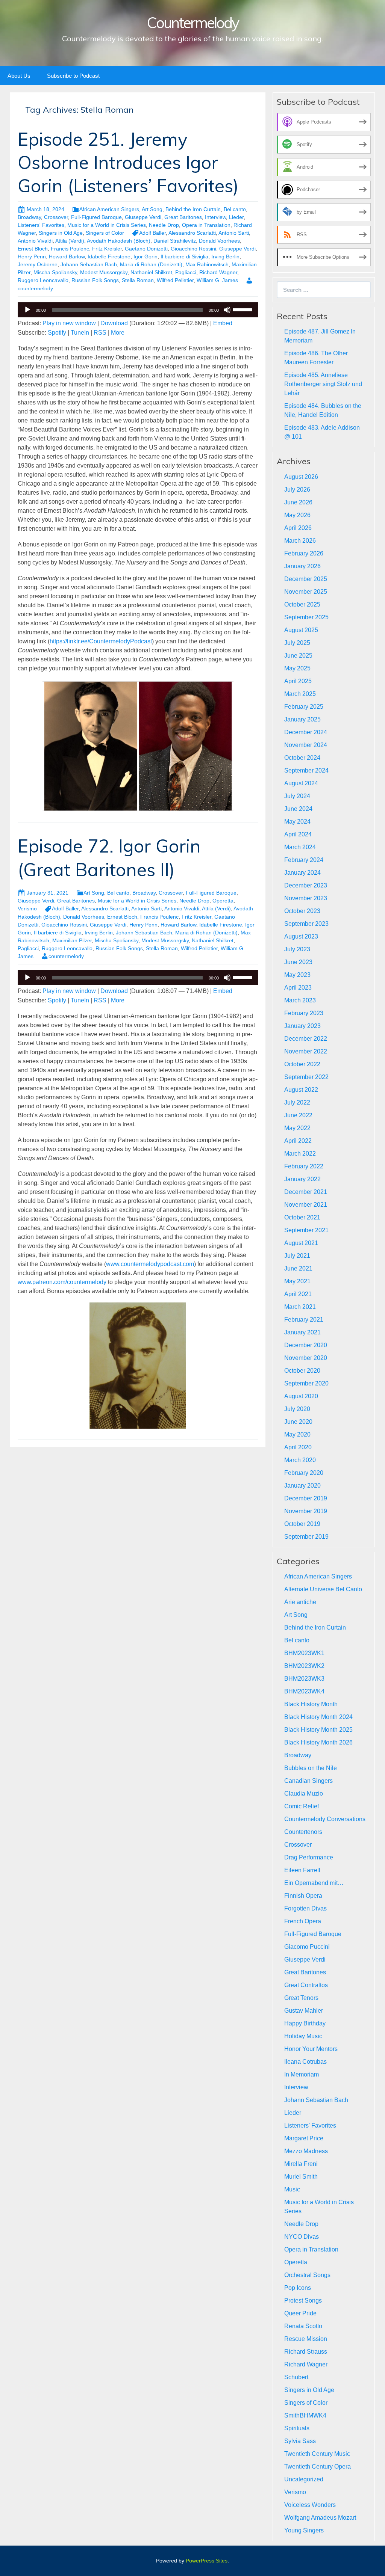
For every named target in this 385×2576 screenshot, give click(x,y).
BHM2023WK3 (304, 1679)
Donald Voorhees (219, 241)
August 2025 (301, 630)
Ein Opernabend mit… (314, 1883)
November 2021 (306, 1205)
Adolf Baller (152, 233)
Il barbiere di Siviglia (184, 257)
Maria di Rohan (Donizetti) (151, 264)
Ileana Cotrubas (305, 2062)
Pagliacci (186, 272)
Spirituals (297, 2428)
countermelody (66, 956)
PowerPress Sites (207, 2561)
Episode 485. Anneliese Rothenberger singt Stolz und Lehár (323, 384)
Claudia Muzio (304, 1794)
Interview (215, 217)
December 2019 (306, 1498)
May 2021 (297, 1281)
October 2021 (302, 1217)
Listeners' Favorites (41, 225)
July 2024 (297, 796)
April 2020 (298, 1447)
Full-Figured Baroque (96, 217)
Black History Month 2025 (318, 1730)
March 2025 (300, 694)
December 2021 (306, 1192)
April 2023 (298, 988)
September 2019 (306, 1537)
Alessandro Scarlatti (192, 233)
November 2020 (306, 1358)
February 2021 (304, 1320)
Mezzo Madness (306, 2151)
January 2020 (302, 1486)
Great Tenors (301, 1998)
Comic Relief (302, 1806)
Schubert (296, 2377)
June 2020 (298, 1422)
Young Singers (304, 2530)
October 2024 (302, 758)
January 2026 (302, 566)
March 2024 (300, 847)
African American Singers (109, 209)
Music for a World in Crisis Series (107, 225)
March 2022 (300, 1154)
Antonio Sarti (234, 233)
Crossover (56, 217)
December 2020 (306, 1345)
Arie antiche (300, 1602)
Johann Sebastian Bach (89, 264)
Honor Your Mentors (311, 2049)
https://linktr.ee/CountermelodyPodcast (101, 641)
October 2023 (302, 911)
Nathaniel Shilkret (151, 272)
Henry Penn (32, 257)
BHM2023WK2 (304, 1666)
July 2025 (297, 643)
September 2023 (306, 924)
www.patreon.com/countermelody (62, 1282)
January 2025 (302, 719)
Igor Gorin (146, 257)
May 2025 (297, 668)
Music (292, 2189)
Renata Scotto (303, 2326)
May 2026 (297, 515)
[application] (138, 310)
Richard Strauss (306, 2352)
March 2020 (300, 1460)
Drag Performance (309, 1857)
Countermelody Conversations (325, 1819)
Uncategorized (304, 2479)
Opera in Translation (206, 225)
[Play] (27, 310)
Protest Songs (303, 2301)
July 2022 (297, 1102)
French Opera (303, 1921)
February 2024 (304, 860)
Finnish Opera (303, 1896)
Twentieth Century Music (317, 2454)
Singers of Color (105, 233)
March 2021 (300, 1307)
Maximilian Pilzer (72, 940)
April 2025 (298, 681)
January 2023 (302, 1026)
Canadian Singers (308, 1781)
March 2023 (300, 1000)
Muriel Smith (301, 2177)
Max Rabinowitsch (207, 264)
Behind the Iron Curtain (193, 209)
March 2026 (300, 541)
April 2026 (298, 528)
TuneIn (80, 333)
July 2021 (297, 1256)
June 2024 (298, 809)
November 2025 (306, 592)
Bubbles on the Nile (311, 1768)
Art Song (152, 209)
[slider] (244, 309)
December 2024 (306, 732)
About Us (19, 76)
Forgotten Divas (305, 1908)
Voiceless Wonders (310, 2505)
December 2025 (306, 579)
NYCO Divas (302, 2237)
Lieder (236, 217)
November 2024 (306, 745)
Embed (223, 323)
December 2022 (306, 1039)
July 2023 (297, 949)
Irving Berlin (225, 257)
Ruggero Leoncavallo (43, 280)
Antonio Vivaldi (35, 241)
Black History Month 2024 (318, 1717)
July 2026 (297, 490)
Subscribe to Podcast (73, 76)
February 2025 (304, 707)
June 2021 (298, 1268)
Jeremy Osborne (38, 264)
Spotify (57, 333)
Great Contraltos (306, 1985)
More (118, 333)
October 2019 (302, 1524)
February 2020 (304, 1473)
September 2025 (306, 617)
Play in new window (69, 323)
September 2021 (306, 1230)
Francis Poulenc (70, 249)
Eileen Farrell (302, 1870)
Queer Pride (300, 2313)
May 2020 (297, 1434)
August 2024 (301, 783)
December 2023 (306, 885)
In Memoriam (302, 2074)
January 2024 (302, 873)
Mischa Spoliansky (55, 272)
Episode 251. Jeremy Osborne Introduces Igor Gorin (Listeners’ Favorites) (128, 162)
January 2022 (302, 1179)
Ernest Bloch (33, 249)
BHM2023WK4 (304, 1691)
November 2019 (306, 1511)
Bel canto (235, 209)
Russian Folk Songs (95, 280)
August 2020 (301, 1396)
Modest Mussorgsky (104, 272)
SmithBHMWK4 (305, 2415)
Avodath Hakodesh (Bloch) (119, 241)
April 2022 (298, 1141)
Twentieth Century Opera (318, 2467)
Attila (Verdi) (70, 241)
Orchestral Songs (307, 2275)
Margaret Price (304, 2138)
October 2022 (302, 1064)
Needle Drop (164, 225)
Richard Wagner (218, 272)
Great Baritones (183, 217)
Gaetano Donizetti (146, 249)
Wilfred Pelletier (175, 280)
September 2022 (306, 1077)
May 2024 (297, 822)
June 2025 (298, 656)
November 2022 (306, 1051)
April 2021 (298, 1294)
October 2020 (302, 1371)
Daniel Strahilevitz (175, 241)
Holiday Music (303, 2036)
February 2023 (304, 1013)
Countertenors (303, 1832)
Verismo (27, 908)
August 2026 (301, 477)
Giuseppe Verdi (143, 217)
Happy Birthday (305, 2023)
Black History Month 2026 (318, 1742)
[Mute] (227, 310)
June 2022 (298, 1115)
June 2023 (298, 962)
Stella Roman (138, 280)
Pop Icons (298, 2288)
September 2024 (306, 770)
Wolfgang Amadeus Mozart (320, 2518)
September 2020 (306, 1383)
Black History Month (311, 1704)
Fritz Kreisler (107, 249)
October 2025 (302, 604)
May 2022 (297, 1128)
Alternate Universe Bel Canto (323, 1589)
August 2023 (301, 936)
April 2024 (298, 834)
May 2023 (297, 975)
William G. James (217, 280)
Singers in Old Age (61, 233)
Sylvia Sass (300, 2441)
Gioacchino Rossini (193, 249)
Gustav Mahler (304, 2011)
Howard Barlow (67, 257)
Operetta (223, 901)
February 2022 (304, 1166)
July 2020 (297, 1409)
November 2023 (306, 898)
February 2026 (304, 553)
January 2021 (302, 1332)
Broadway (29, 217)
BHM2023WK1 (304, 1653)
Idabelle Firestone (109, 257)
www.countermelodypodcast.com (150, 1264)
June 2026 (298, 502)
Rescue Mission (306, 2339)
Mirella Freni (301, 2164)
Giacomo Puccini (307, 1947)
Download (114, 323)
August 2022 (301, 1090)
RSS (100, 333)
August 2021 (301, 1243)
